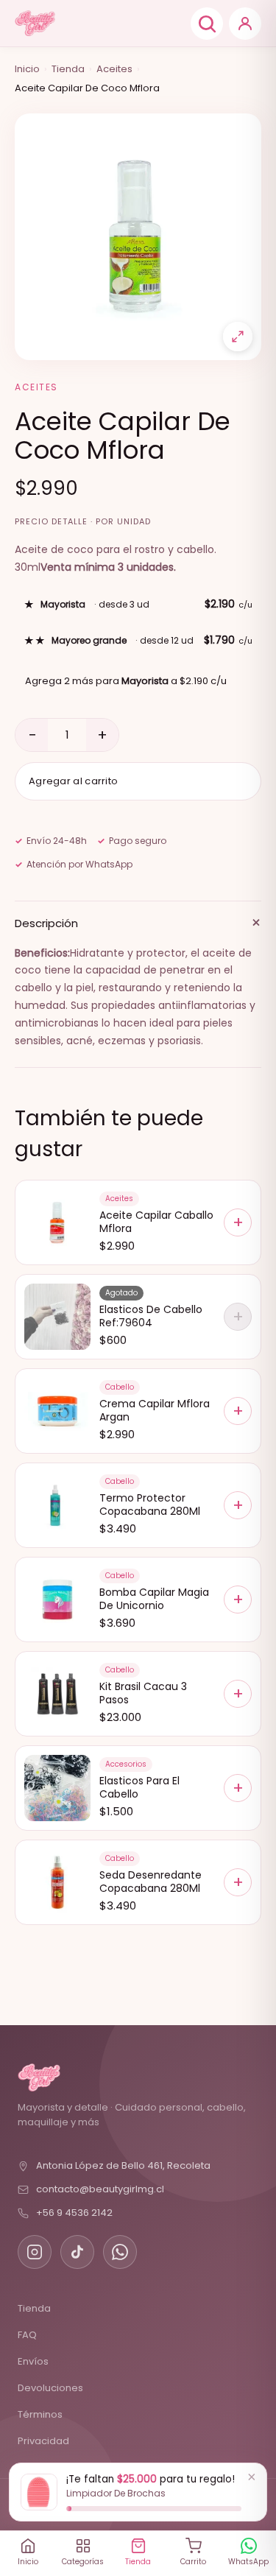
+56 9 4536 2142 (74, 2213)
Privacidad (43, 2441)
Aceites (114, 69)
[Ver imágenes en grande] (238, 337)
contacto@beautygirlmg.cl (100, 2189)
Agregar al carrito (73, 781)
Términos (40, 2414)
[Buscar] (207, 24)
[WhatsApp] (120, 2252)
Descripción (138, 922)
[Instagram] (35, 2252)
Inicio (27, 69)
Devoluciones (50, 2388)
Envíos (33, 2361)
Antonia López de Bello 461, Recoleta (123, 2165)
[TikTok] (77, 2252)
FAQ (27, 2335)
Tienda (68, 69)
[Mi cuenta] (245, 24)
